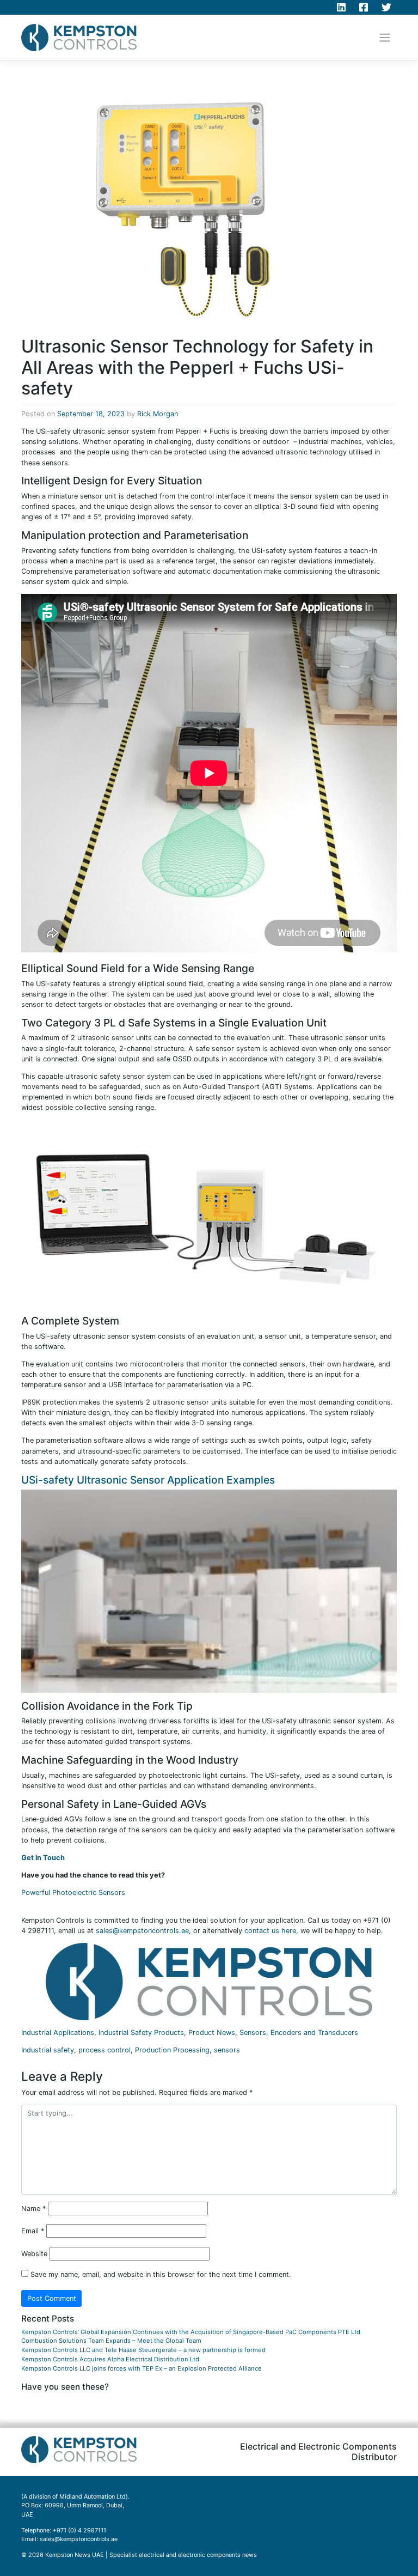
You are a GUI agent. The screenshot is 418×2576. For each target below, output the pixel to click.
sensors (227, 2050)
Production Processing (172, 2050)
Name (33, 2209)
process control (104, 2050)
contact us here (270, 1931)
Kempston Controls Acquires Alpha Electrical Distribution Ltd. (111, 2359)
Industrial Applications (58, 2033)
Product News (212, 2033)
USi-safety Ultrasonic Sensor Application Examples (148, 1480)
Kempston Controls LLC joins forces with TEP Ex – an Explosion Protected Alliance (142, 2368)
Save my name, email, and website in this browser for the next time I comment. (161, 2274)
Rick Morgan (158, 414)
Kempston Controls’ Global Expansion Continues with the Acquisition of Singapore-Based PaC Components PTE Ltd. (192, 2332)
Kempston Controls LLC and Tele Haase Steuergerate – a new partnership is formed (143, 2350)
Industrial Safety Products (141, 2033)
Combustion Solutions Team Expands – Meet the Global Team (111, 2341)
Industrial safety (48, 2050)
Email (33, 2231)
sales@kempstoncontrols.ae (142, 1931)
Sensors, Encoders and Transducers (299, 2033)
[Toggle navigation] (385, 38)
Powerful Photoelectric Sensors (73, 1892)
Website (34, 2254)
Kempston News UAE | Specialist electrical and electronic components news (151, 2555)
